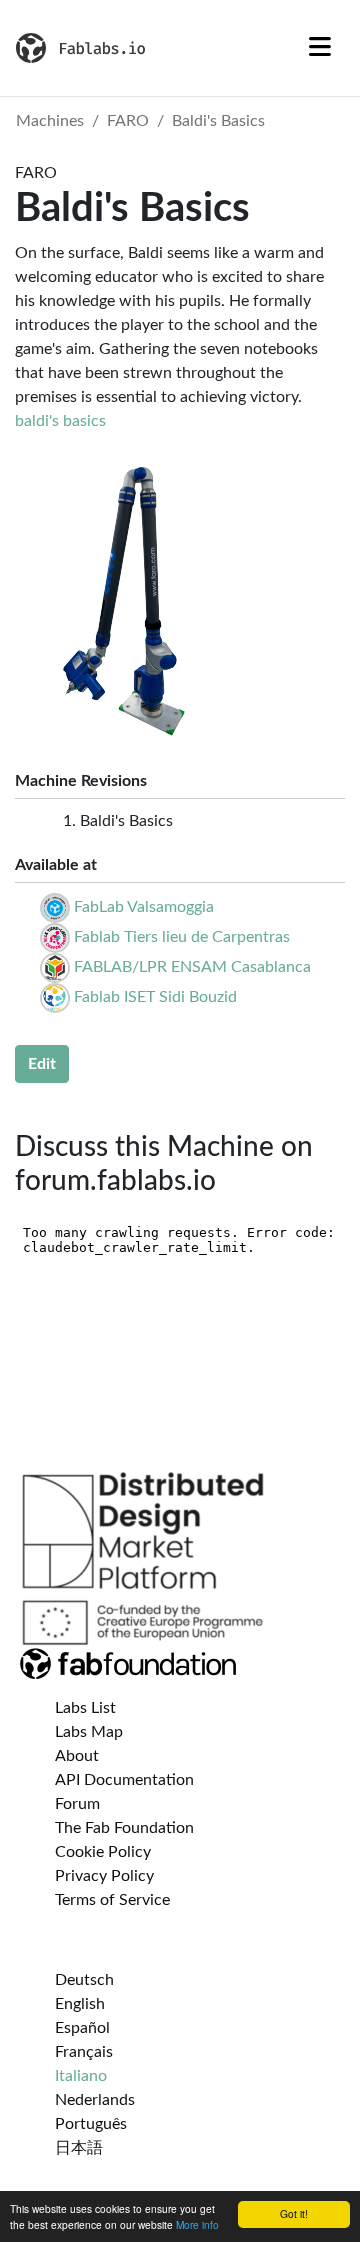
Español (82, 2028)
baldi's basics (60, 421)
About (77, 1756)
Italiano (81, 2076)
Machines (50, 121)
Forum (77, 1804)
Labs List (85, 1708)
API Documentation (124, 1780)
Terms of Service (112, 1900)
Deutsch (84, 1980)
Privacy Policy (104, 1876)
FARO (128, 121)
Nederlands (95, 2100)
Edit (42, 1064)
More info (197, 2224)
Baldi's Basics (218, 121)
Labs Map (89, 1732)
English (80, 2004)
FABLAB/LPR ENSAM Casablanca (192, 967)
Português (91, 2124)
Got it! (294, 2213)
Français (84, 2052)
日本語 (79, 2148)
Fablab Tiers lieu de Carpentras (182, 937)
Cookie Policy (103, 1852)
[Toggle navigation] (320, 48)
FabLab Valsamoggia (144, 907)
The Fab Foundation (124, 1828)
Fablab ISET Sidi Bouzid (155, 997)
